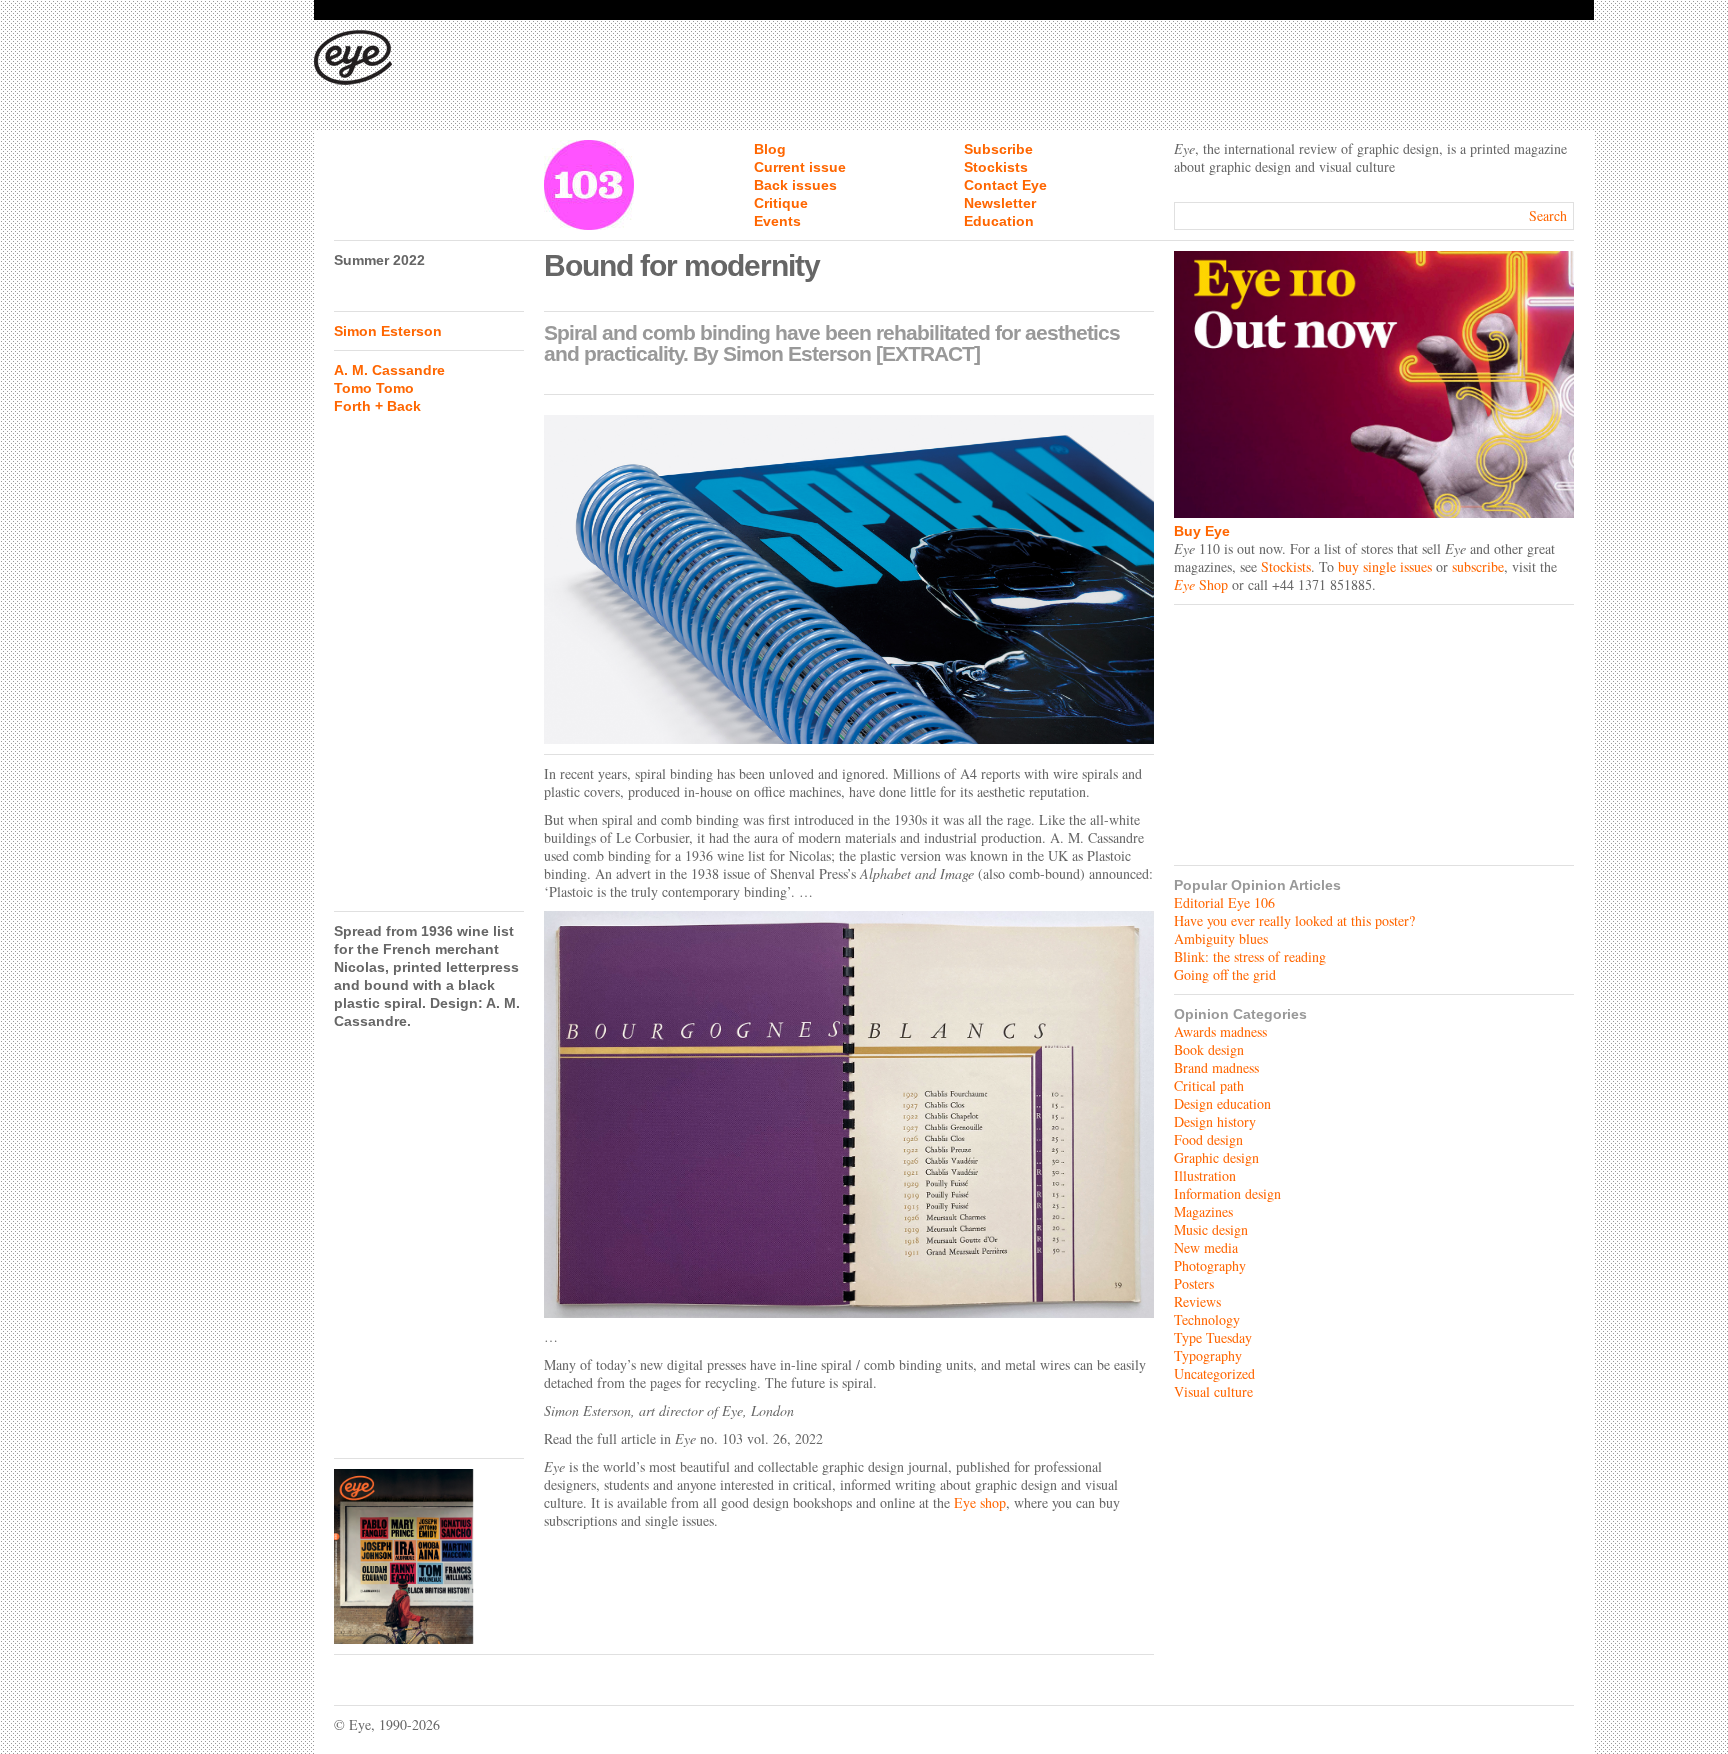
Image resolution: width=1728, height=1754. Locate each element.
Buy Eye (1202, 531)
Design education (1222, 1103)
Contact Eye (1005, 185)
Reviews (1197, 1301)
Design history (1215, 1121)
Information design (1227, 1193)
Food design (1208, 1139)
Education (999, 221)
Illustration (1205, 1175)
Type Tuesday (1213, 1337)
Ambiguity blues (1221, 938)
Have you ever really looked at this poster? (1294, 920)
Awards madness (1220, 1031)
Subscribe (998, 149)
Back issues (795, 185)
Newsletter (1000, 203)
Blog (770, 149)
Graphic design (1216, 1157)
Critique (781, 203)
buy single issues (1385, 566)
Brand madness (1216, 1067)
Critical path (1209, 1085)
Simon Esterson (388, 331)
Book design (1209, 1049)
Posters (1194, 1283)
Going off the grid (1225, 974)
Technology (1207, 1319)
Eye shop (980, 1502)
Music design (1211, 1229)
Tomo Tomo (374, 388)
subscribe (1478, 566)
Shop (1201, 584)
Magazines (1203, 1211)
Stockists (996, 167)
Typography (1208, 1355)
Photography (1210, 1265)
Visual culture (1213, 1391)
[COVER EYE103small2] (429, 1556)
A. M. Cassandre (389, 370)
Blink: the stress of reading (1250, 956)
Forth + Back (377, 406)
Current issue (800, 167)
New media (1206, 1247)
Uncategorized (1214, 1373)
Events (777, 221)
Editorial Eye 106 (1224, 902)
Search (1548, 215)
